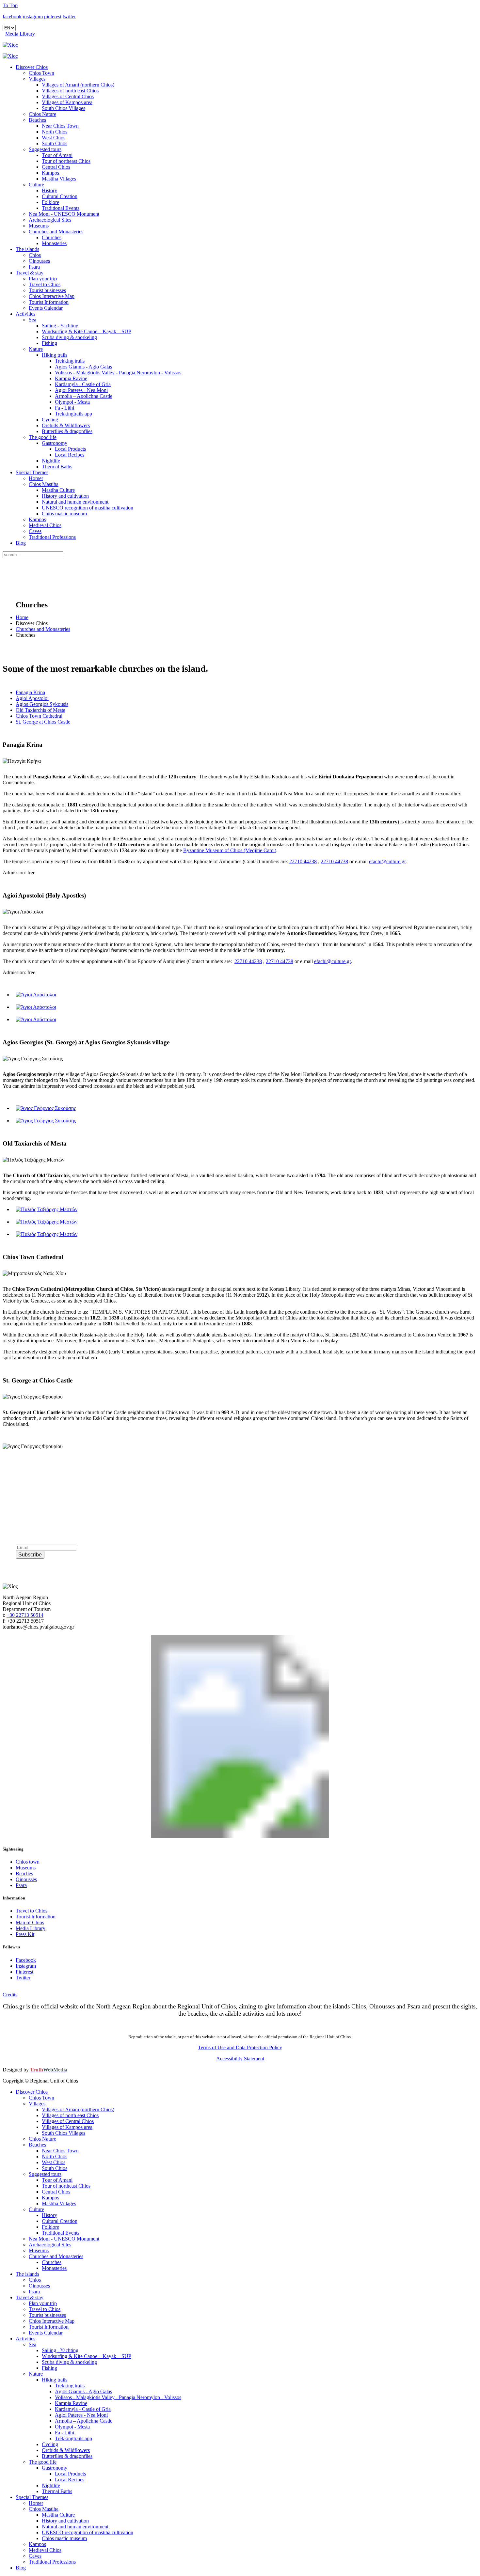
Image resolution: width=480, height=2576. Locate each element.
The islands (27, 249)
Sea (32, 320)
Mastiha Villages (59, 179)
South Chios (55, 143)
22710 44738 (334, 861)
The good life (43, 437)
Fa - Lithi (64, 408)
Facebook (26, 1960)
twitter (69, 16)
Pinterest (24, 1972)
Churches (52, 237)
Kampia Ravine (71, 378)
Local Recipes (70, 455)
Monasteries (54, 243)
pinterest (53, 16)
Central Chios (56, 167)
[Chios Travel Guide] (240, 45)
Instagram (26, 1966)
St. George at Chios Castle (43, 722)
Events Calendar (46, 308)
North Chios (55, 132)
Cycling (50, 420)
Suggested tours (45, 149)
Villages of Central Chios (68, 96)
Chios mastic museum (64, 514)
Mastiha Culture (58, 490)
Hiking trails (55, 355)
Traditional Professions (52, 537)
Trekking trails (70, 361)
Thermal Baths (57, 467)
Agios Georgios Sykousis (42, 704)
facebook (12, 16)
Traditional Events (61, 208)
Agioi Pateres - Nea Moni (81, 390)
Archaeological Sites (50, 220)
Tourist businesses (47, 290)
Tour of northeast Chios (66, 161)
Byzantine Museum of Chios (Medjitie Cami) (230, 850)
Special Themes (32, 472)
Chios (35, 255)
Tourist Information (49, 302)
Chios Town (41, 73)
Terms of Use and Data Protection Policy (240, 2047)
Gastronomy (55, 443)
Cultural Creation (60, 196)
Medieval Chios (45, 525)
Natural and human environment (75, 502)
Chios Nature (42, 114)
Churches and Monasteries (56, 232)
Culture (36, 185)
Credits (10, 1995)
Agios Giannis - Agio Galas (83, 367)
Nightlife (51, 461)
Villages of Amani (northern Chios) (78, 85)
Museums (39, 226)
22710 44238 (303, 861)
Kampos (50, 173)
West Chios (54, 138)
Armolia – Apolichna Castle (84, 396)
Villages (37, 79)
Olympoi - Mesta (72, 402)
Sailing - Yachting (60, 326)
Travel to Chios (45, 284)
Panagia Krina (30, 692)
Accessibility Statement (240, 2059)
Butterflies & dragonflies (67, 431)
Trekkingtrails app (73, 414)
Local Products (70, 449)
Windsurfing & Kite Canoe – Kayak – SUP (87, 331)
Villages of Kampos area (67, 102)
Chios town (28, 1862)
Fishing (49, 343)
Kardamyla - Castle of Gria (83, 384)
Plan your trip (43, 279)
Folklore (50, 202)
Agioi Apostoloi (32, 698)
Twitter (23, 1978)
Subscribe (30, 1555)
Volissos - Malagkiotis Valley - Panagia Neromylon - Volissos (118, 373)
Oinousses (39, 261)
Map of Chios (30, 1922)
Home (22, 617)
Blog (21, 543)
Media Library (20, 34)
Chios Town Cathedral (39, 716)
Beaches (37, 120)
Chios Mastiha (44, 484)
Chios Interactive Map (52, 296)
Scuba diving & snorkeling (69, 337)
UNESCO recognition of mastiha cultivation (88, 508)
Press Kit (25, 1934)
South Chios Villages (64, 108)
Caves (35, 531)
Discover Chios (32, 67)
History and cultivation (65, 496)
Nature (36, 349)
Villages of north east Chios (70, 91)
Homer (36, 478)
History (49, 190)
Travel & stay (30, 273)
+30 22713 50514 (25, 1615)
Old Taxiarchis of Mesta (40, 710)
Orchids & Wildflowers (66, 425)
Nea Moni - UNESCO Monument (64, 214)
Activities (25, 314)
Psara (34, 267)
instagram (33, 16)
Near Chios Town (60, 126)
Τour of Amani (57, 155)
